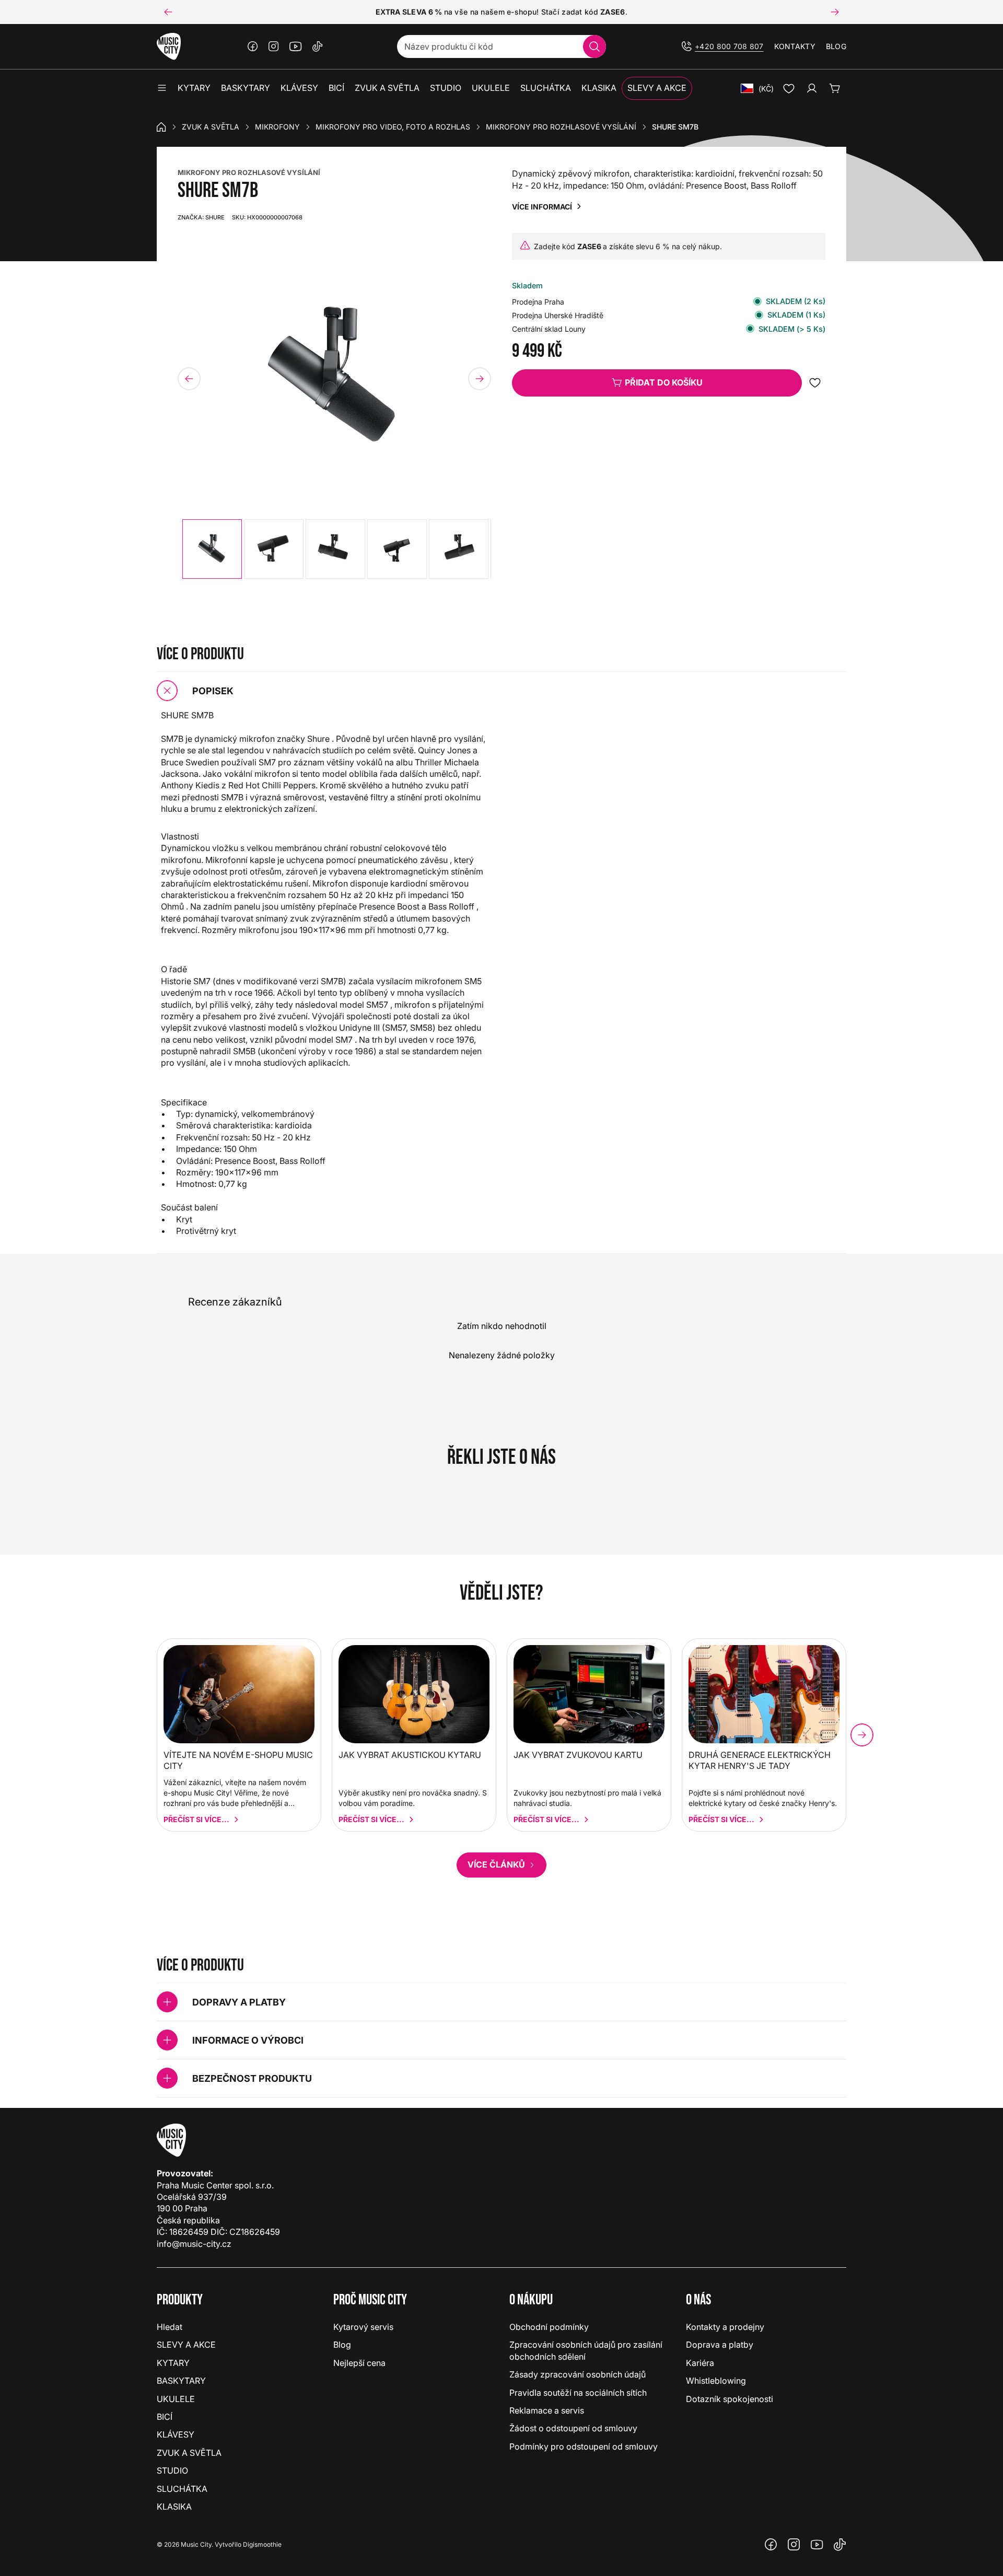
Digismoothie (262, 2544)
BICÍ (165, 2417)
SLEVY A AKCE (186, 2345)
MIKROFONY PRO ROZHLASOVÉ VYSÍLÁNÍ (249, 172)
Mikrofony (277, 127)
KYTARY (173, 2363)
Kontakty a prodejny (725, 2327)
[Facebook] (253, 46)
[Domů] (161, 127)
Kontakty (795, 46)
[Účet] (812, 88)
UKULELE (176, 2399)
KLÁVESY (176, 2434)
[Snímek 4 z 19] (397, 549)
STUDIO (172, 2470)
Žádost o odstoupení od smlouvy (573, 2428)
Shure (201, 217)
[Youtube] (296, 46)
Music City (196, 2544)
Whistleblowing (716, 2381)
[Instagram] (274, 46)
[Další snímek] (835, 12)
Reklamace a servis (547, 2410)
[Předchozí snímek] (168, 12)
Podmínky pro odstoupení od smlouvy (584, 2446)
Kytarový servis (363, 2327)
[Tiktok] (318, 46)
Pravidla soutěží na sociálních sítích (578, 2393)
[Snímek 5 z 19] (459, 549)
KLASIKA (174, 2507)
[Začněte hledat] (594, 46)
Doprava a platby (720, 2345)
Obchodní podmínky (549, 2327)
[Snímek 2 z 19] (274, 549)
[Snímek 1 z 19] (212, 549)
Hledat (170, 2327)
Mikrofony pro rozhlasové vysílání (561, 127)
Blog (836, 46)
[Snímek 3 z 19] (335, 549)
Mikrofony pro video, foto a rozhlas (393, 127)
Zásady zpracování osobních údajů (578, 2374)
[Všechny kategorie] (162, 88)
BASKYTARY (181, 2381)
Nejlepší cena (359, 2363)
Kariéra (700, 2363)
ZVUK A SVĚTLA (211, 127)
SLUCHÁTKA (182, 2489)
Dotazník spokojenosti (730, 2399)
